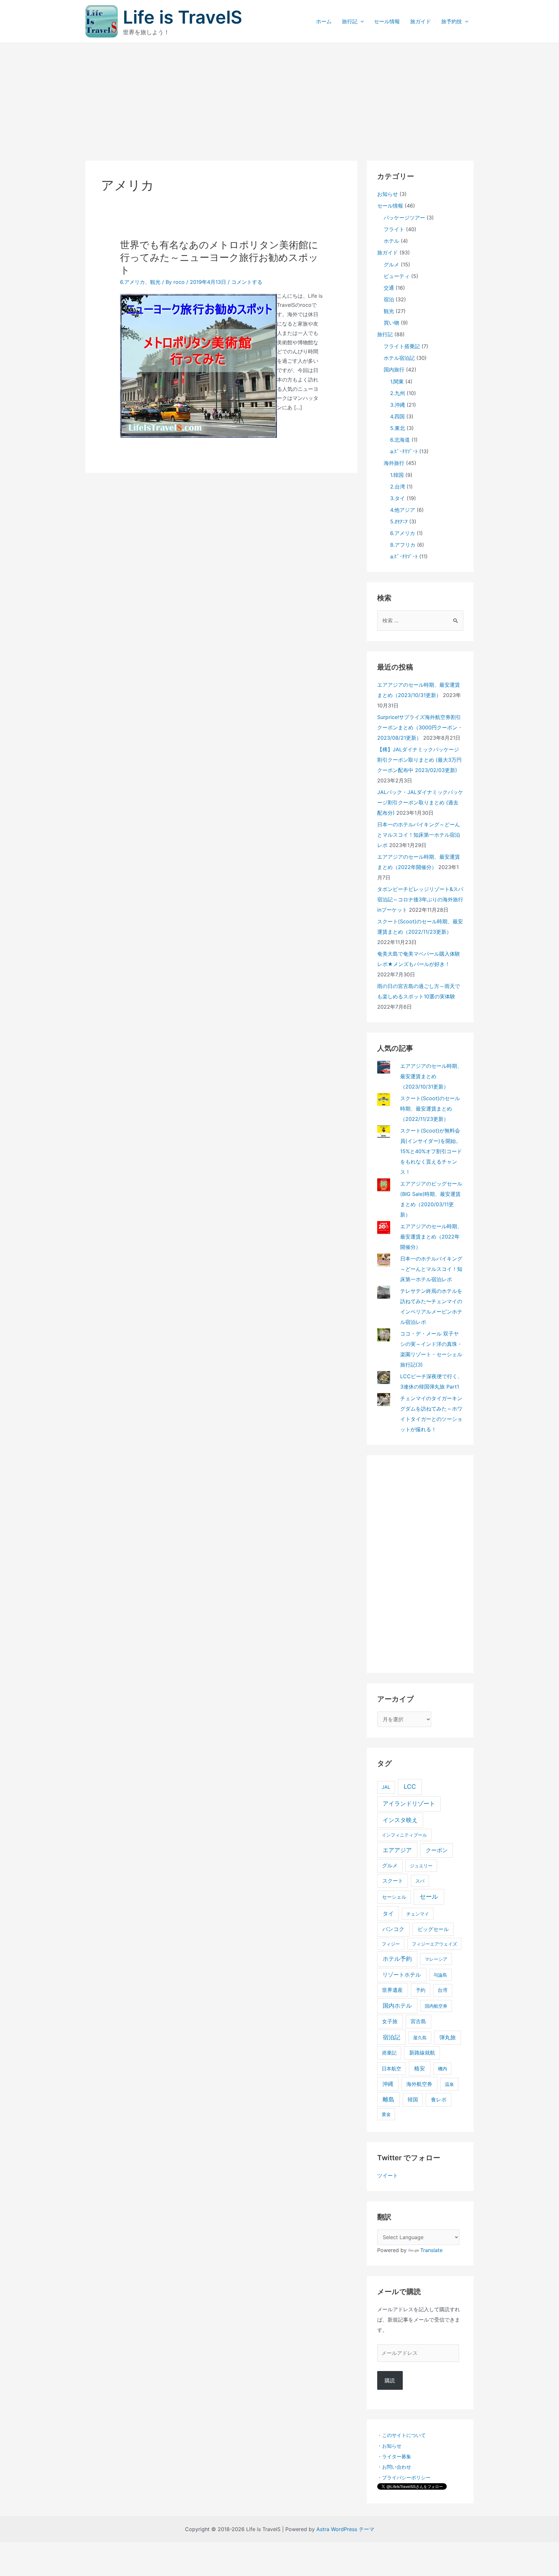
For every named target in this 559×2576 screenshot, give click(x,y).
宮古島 (418, 2021)
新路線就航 (422, 2053)
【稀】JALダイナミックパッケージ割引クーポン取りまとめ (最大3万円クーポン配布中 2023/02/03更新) (419, 760)
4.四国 (397, 416)
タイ (388, 1913)
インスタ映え (400, 1820)
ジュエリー (421, 1866)
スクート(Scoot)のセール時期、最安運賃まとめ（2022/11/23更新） (430, 1109)
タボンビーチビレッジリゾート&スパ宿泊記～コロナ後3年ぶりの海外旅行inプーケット (420, 899)
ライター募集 (397, 2457)
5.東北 (398, 428)
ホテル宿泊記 (399, 358)
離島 (389, 2099)
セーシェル (394, 1897)
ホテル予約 (397, 1959)
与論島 (440, 1975)
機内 (443, 2069)
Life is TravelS (183, 17)
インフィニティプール (404, 1835)
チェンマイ (418, 1914)
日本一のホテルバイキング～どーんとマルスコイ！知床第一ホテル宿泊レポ (419, 835)
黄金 (386, 2114)
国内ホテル (397, 2006)
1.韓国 (397, 475)
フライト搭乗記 (402, 346)
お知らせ (388, 194)
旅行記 (350, 21)
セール (429, 1897)
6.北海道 (400, 440)
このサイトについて (404, 2435)
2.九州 (398, 393)
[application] (361, 21)
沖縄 (388, 2084)
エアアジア (397, 1850)
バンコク (393, 1929)
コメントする (247, 282)
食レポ (439, 2100)
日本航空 (391, 2069)
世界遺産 (392, 1990)
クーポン (437, 1850)
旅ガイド (421, 21)
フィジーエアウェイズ (434, 1944)
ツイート (388, 2175)
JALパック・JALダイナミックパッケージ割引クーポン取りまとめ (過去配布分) (420, 802)
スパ (420, 1881)
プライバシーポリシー (406, 2478)
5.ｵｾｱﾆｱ (399, 521)
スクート (393, 1881)
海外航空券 (419, 2084)
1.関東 (397, 381)
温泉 (449, 2084)
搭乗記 (389, 2053)
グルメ (391, 264)
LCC (410, 1787)
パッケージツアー (404, 218)
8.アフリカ (403, 545)
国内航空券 (436, 2006)
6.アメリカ (132, 282)
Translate (431, 2250)
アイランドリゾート (409, 1803)
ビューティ (397, 276)
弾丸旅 (448, 2037)
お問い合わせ (397, 2467)
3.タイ (398, 498)
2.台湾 (398, 487)
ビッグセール (433, 1929)
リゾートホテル (402, 1975)
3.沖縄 (398, 405)
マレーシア (436, 1959)
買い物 (391, 323)
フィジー (391, 1944)
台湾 (443, 1990)
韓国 (413, 2100)
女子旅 (390, 2021)
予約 (421, 1990)
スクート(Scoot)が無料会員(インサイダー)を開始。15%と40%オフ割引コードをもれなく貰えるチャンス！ (431, 1151)
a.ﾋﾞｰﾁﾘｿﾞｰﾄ (404, 451)
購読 (390, 2380)
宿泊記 (391, 2037)
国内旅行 (394, 370)
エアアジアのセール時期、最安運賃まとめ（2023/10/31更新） (431, 1076)
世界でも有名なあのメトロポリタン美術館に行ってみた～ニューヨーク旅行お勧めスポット (219, 257)
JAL (386, 1787)
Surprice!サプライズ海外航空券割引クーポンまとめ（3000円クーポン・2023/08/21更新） (420, 727)
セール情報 (387, 21)
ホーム (324, 21)
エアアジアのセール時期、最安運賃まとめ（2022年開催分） (431, 1237)
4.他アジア (403, 510)
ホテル (391, 241)
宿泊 (389, 299)
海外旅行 (394, 463)
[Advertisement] (279, 91)
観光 (155, 282)
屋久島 (420, 2038)
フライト (394, 229)
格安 (420, 2068)
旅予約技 (452, 21)
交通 (389, 288)
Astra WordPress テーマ (345, 2529)
